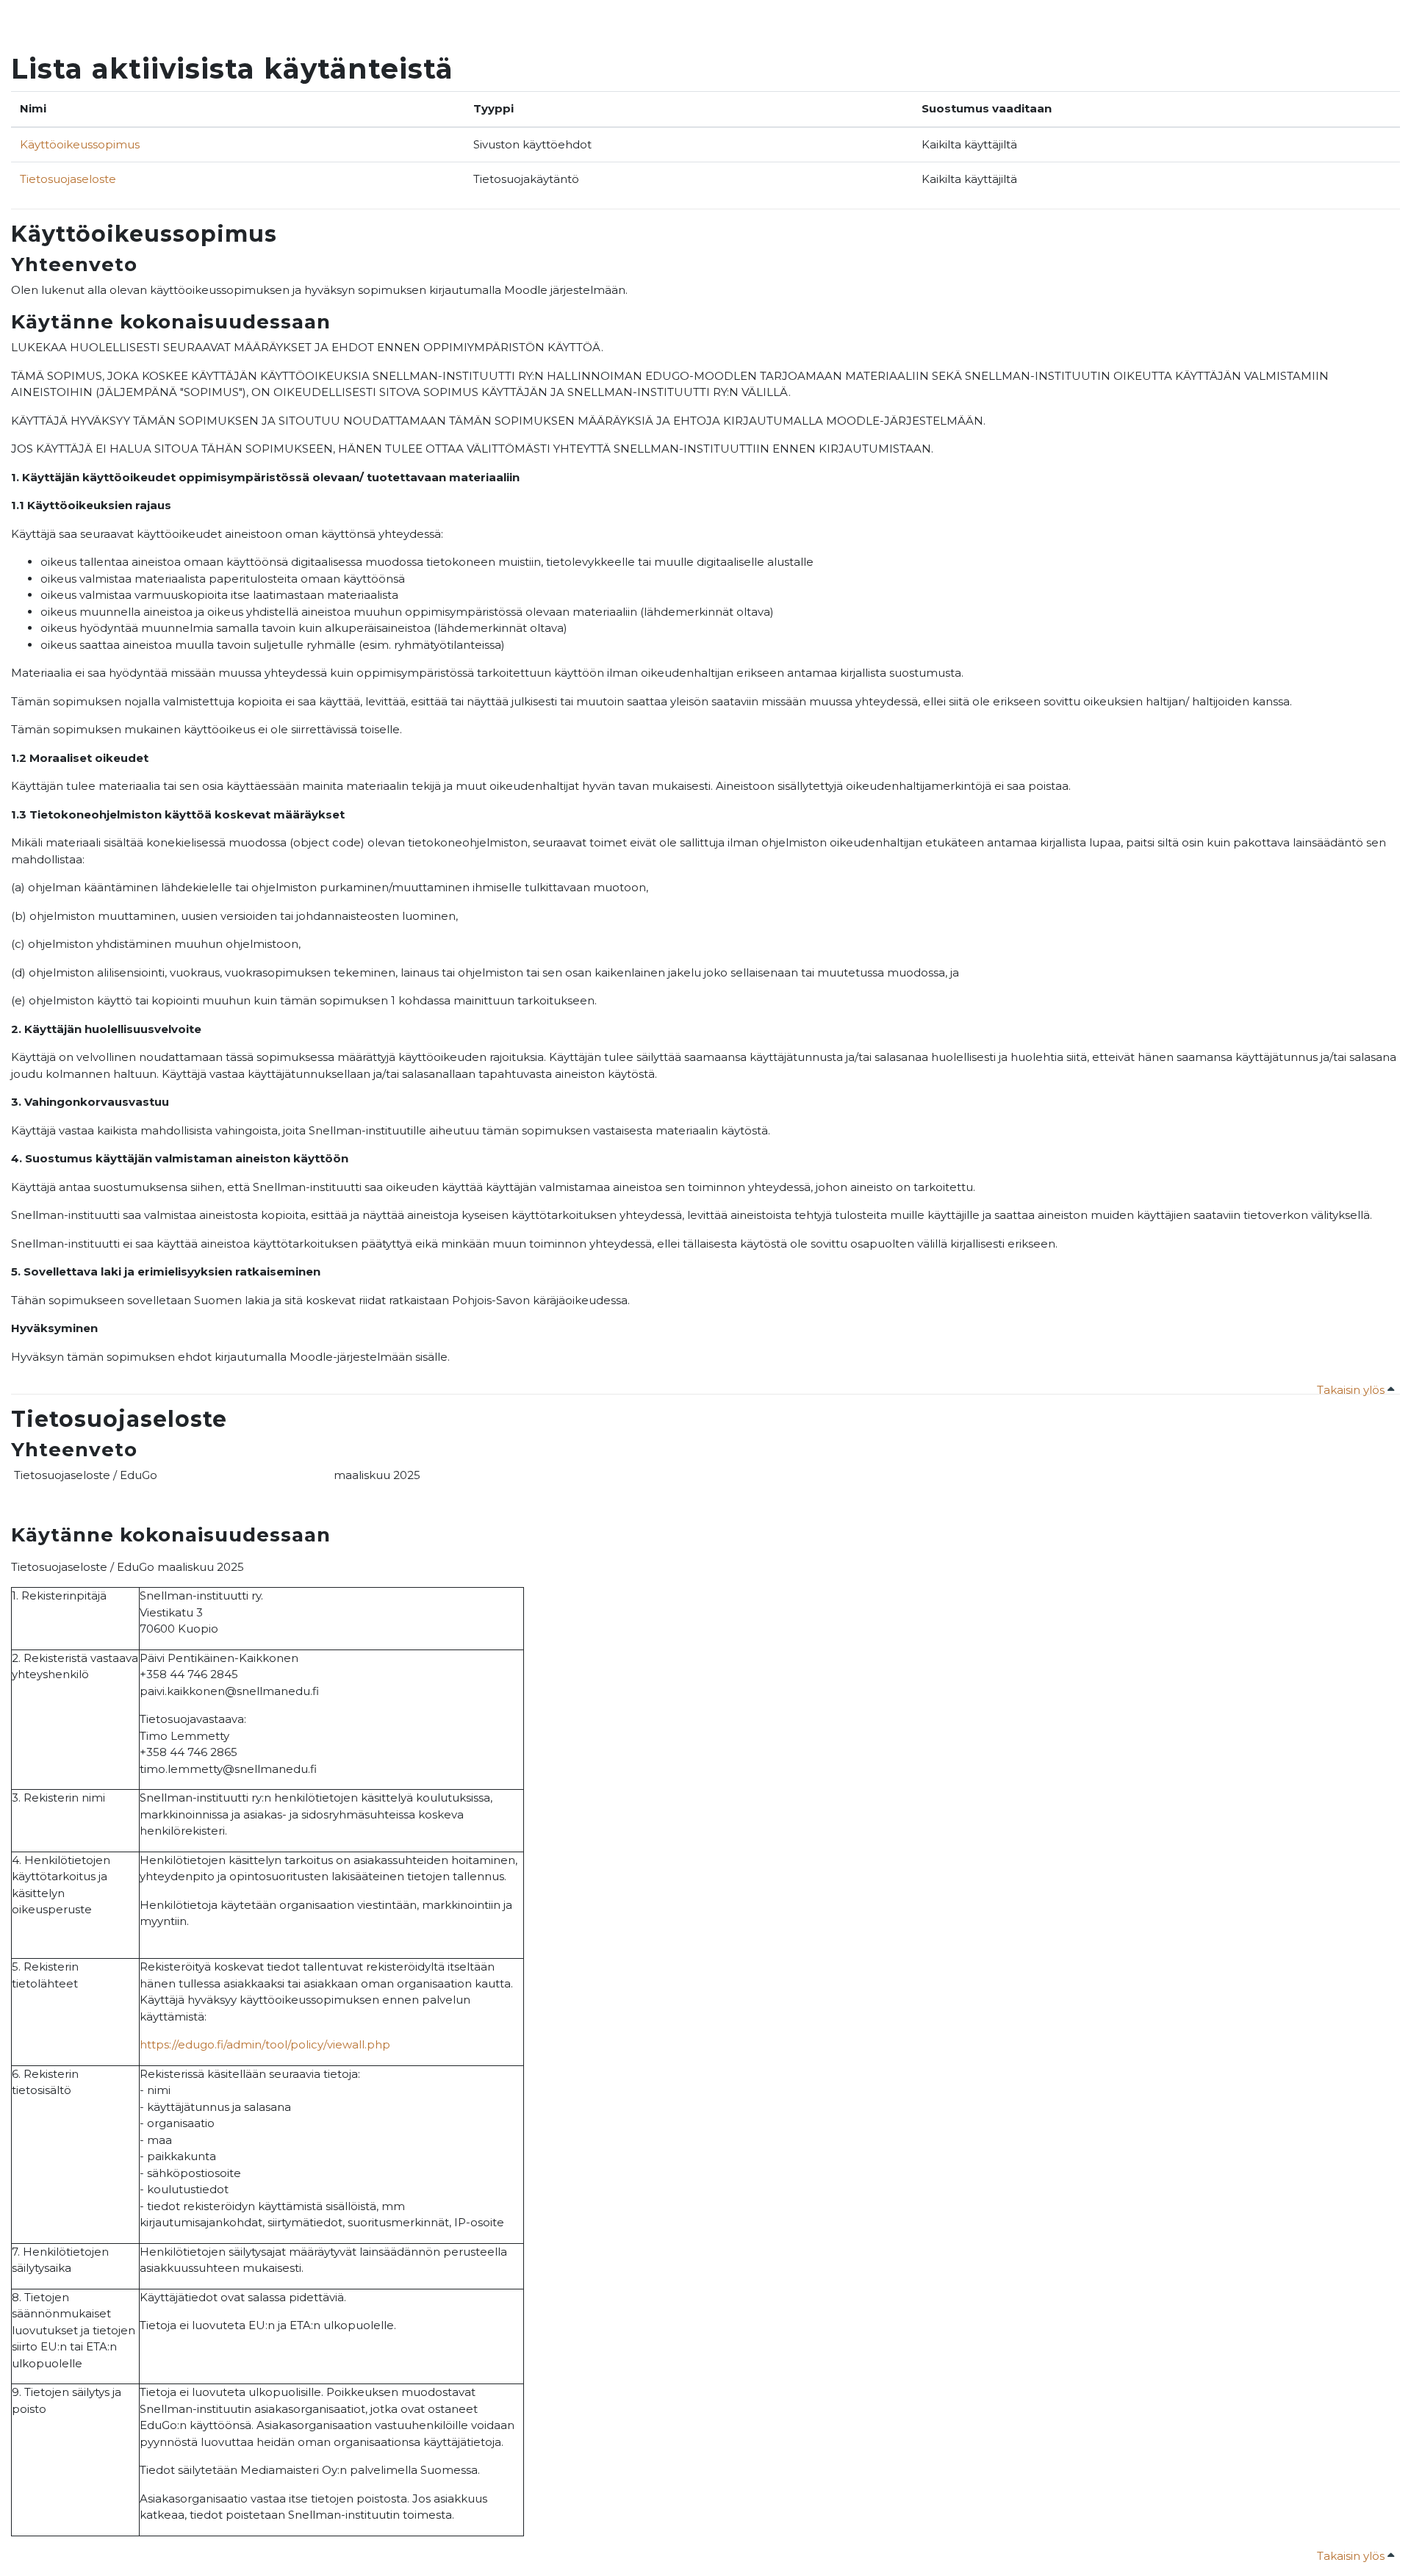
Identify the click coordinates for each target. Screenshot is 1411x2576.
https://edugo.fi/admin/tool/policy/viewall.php (265, 2044)
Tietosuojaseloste (68, 179)
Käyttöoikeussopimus (80, 144)
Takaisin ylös (1352, 1390)
